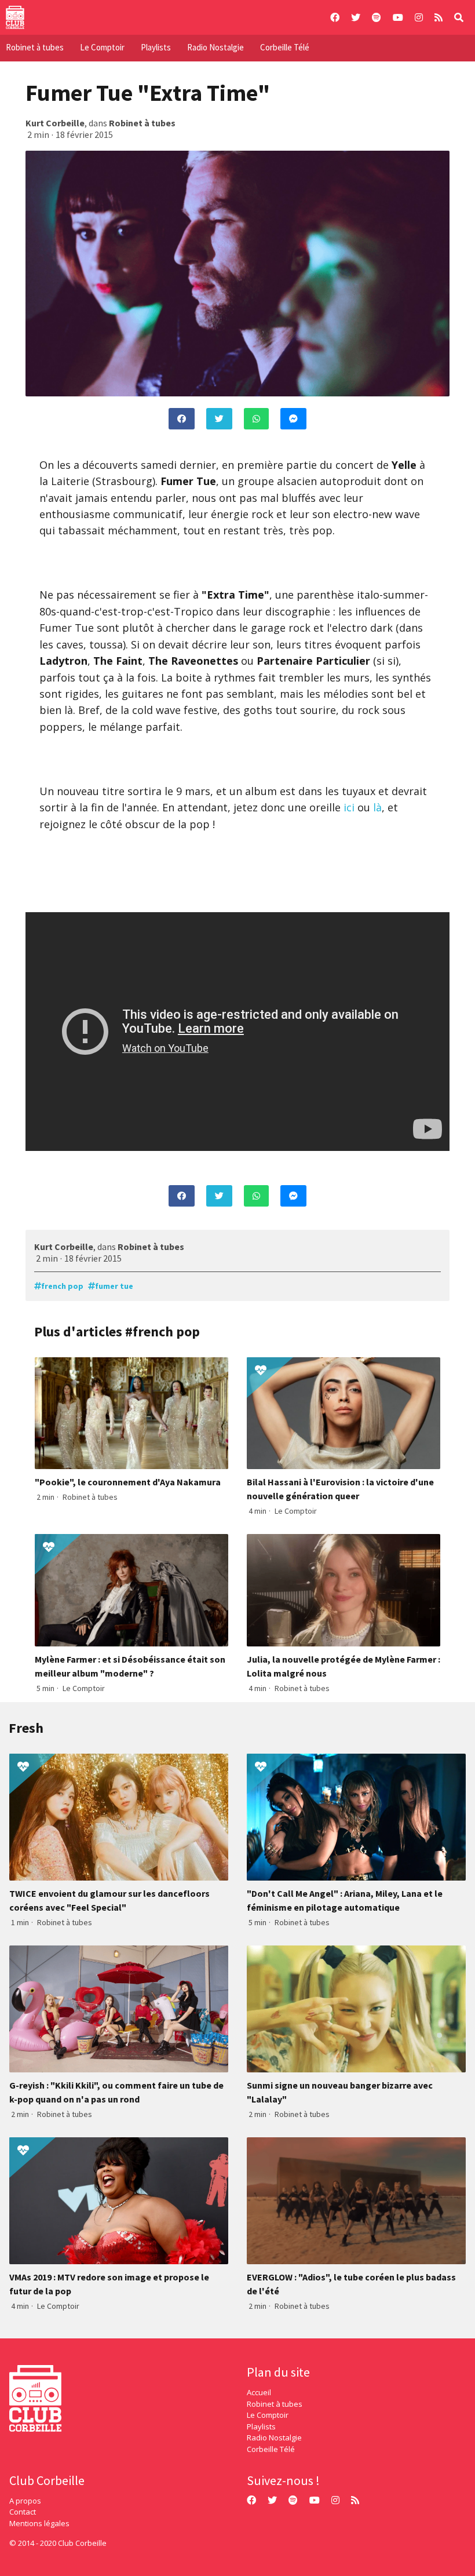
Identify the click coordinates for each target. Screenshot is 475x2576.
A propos (25, 2501)
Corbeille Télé (285, 47)
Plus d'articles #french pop (117, 1331)
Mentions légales (39, 2523)
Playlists (156, 47)
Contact (23, 2512)
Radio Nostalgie (215, 47)
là (377, 807)
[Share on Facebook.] (182, 419)
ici (349, 807)
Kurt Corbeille (55, 123)
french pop (62, 1286)
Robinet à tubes (35, 47)
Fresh (26, 1728)
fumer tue (114, 1286)
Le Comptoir (102, 47)
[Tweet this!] (219, 419)
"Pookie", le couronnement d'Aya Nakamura (128, 1482)
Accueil (259, 2392)
